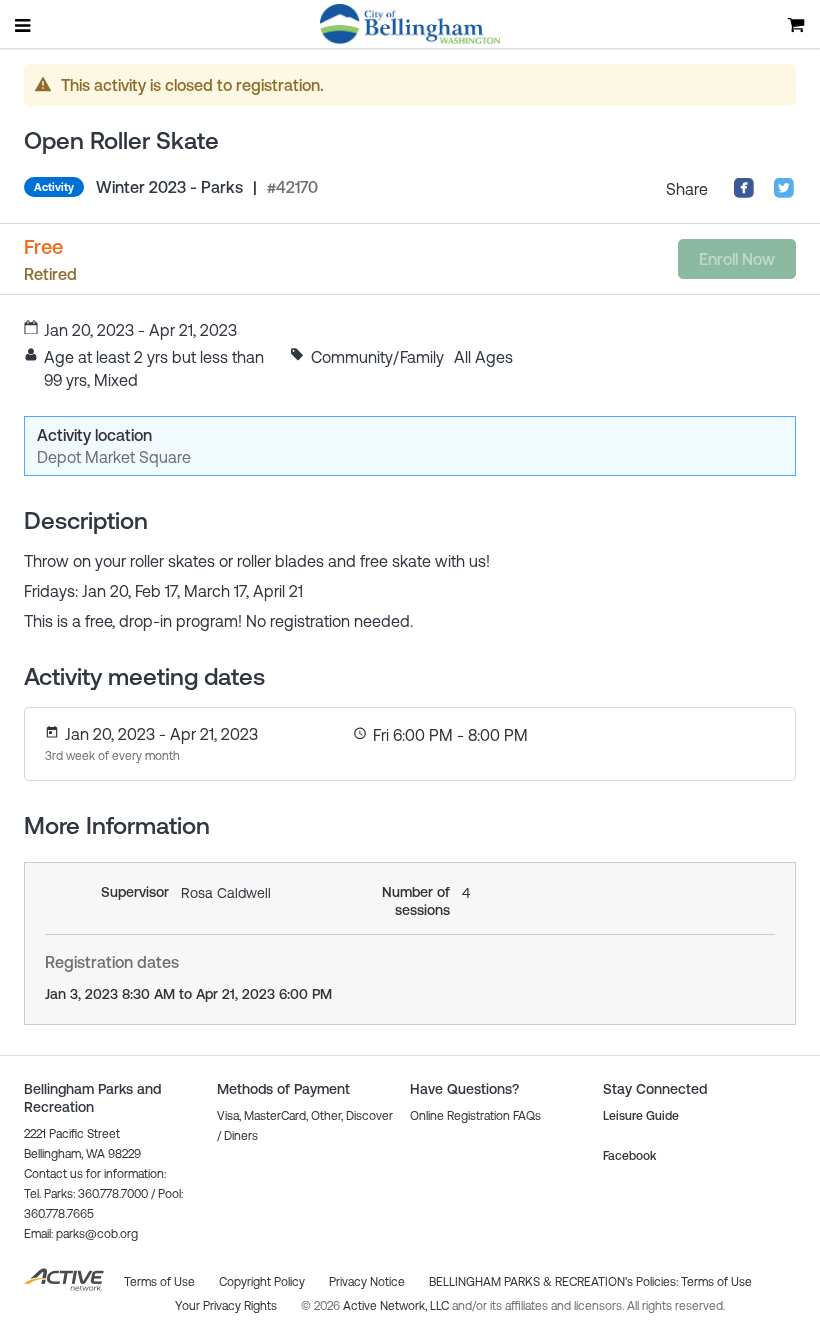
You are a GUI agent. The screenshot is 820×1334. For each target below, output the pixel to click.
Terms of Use (716, 1282)
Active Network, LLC (397, 1306)
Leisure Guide (641, 1116)
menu (24, 25)
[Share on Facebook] (744, 193)
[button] (81, 1234)
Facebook (629, 1156)
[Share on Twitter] (784, 193)
